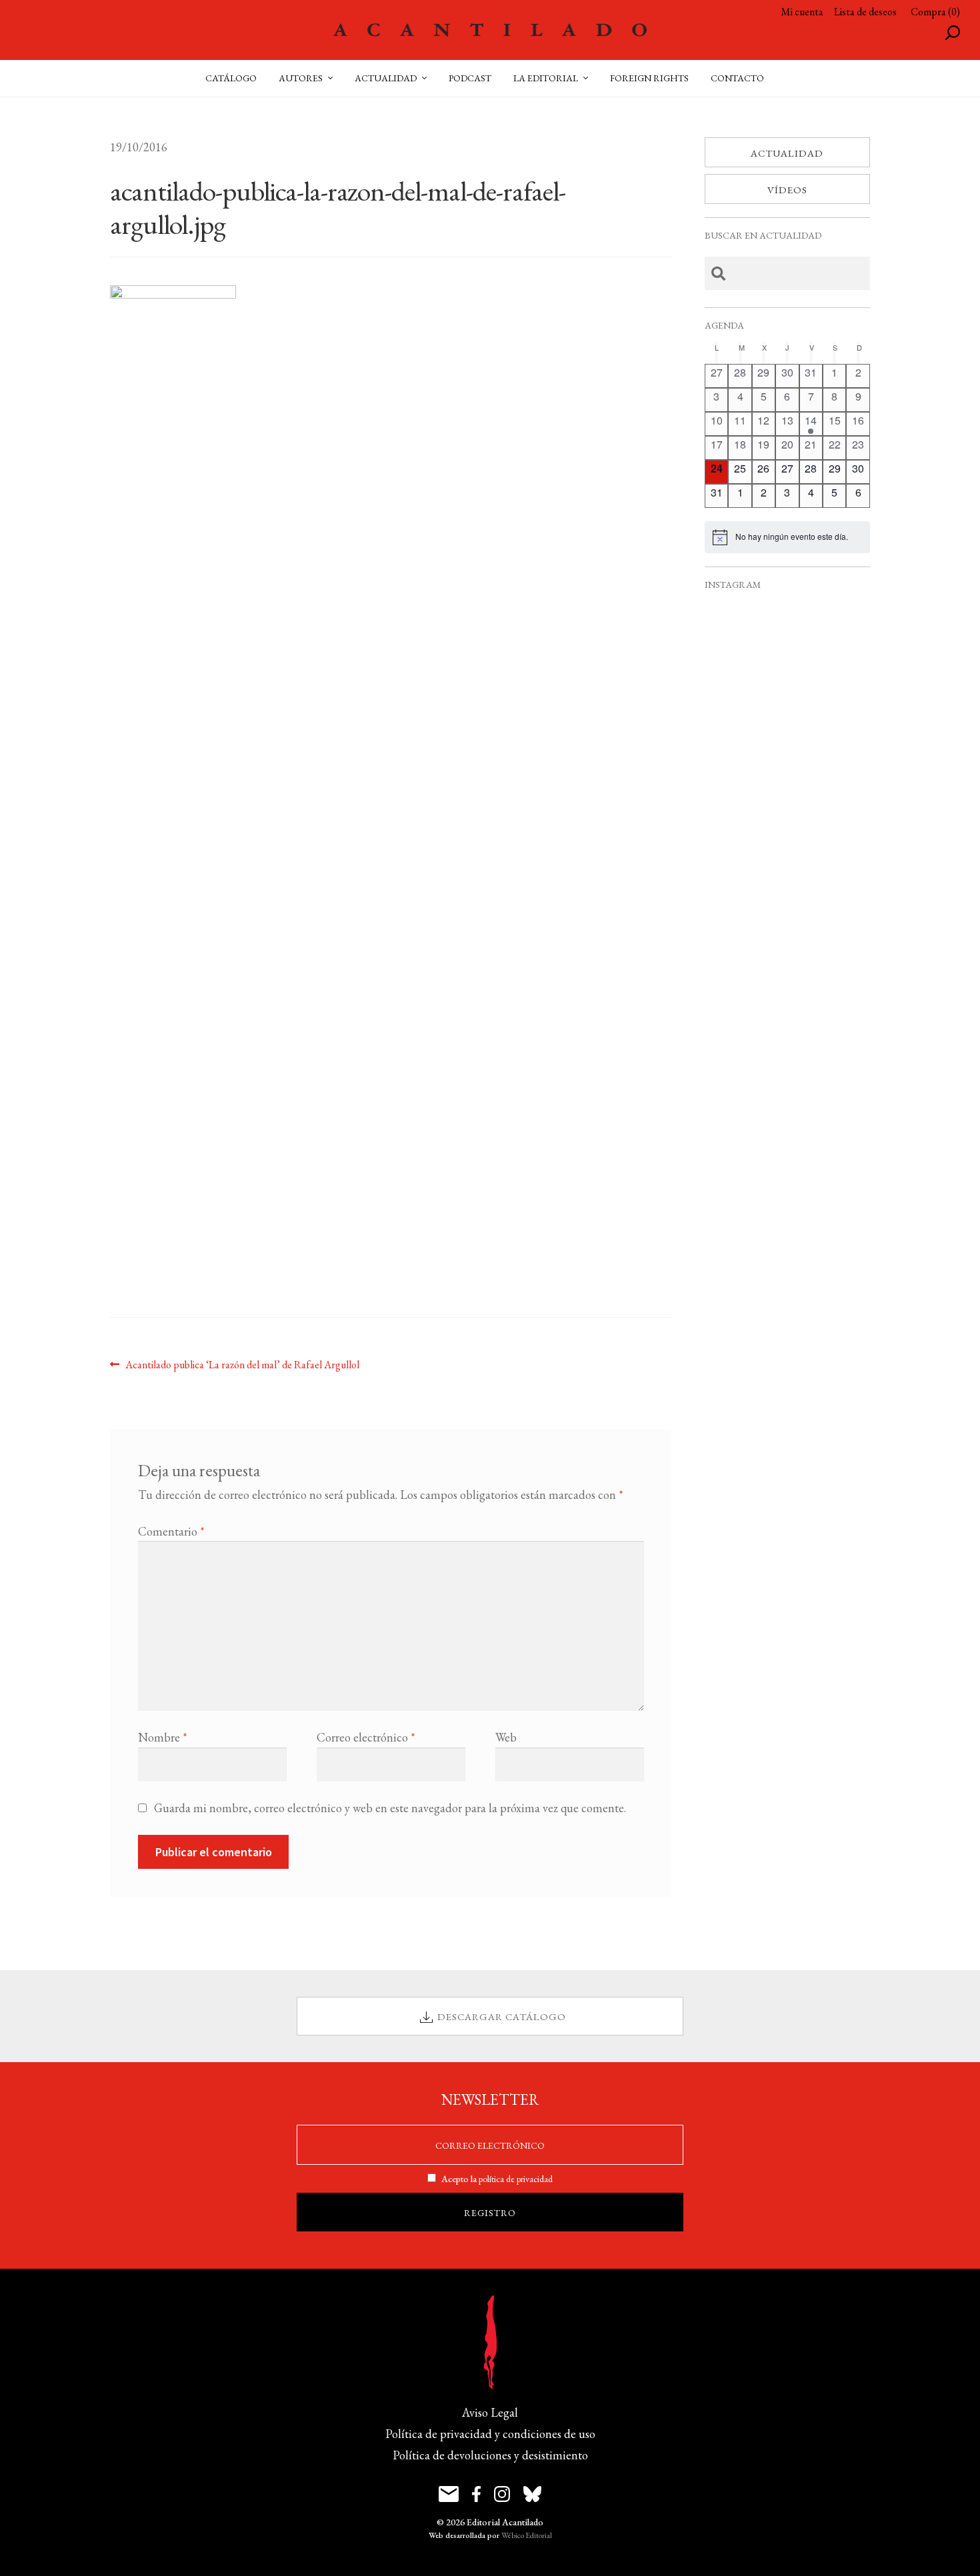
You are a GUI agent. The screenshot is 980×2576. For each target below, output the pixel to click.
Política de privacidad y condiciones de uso (490, 2434)
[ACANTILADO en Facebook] (476, 2494)
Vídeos (787, 190)
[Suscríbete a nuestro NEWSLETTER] (449, 2494)
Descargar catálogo (502, 2016)
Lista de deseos (865, 12)
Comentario (171, 1531)
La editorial (546, 78)
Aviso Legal (490, 2412)
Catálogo (231, 78)
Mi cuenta (802, 12)
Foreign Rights (649, 78)
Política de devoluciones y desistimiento (490, 2455)
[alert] (787, 537)
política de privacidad (516, 2179)
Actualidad (787, 153)
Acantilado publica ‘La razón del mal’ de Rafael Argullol (242, 1364)
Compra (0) (935, 12)
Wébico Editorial (527, 2535)
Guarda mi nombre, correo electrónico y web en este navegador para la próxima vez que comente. (390, 1808)
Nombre (163, 1737)
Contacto (737, 78)
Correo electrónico (366, 1737)
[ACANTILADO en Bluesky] (532, 2494)
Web (506, 1737)
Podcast (470, 78)
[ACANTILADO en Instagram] (502, 2494)
